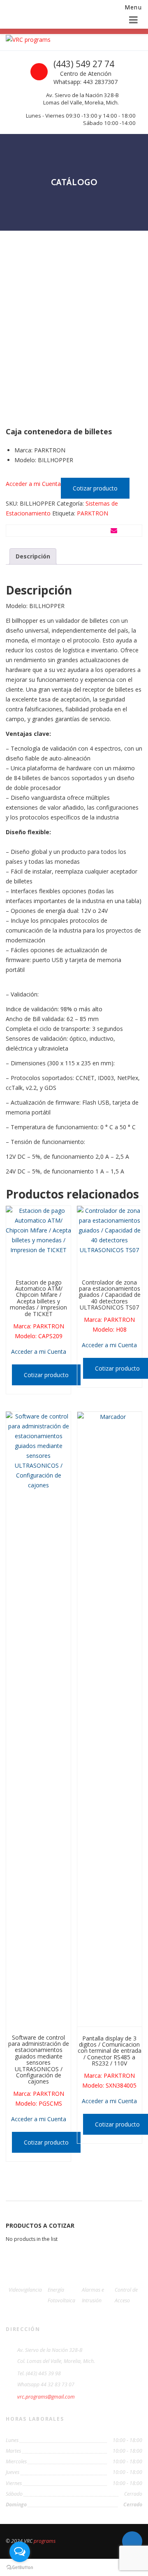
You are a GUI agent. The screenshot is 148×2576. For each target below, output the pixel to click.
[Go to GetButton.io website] (20, 2568)
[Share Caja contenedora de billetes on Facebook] (28, 531)
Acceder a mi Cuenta (33, 484)
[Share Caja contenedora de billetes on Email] (114, 531)
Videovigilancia (25, 2290)
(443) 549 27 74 (84, 64)
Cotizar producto (95, 488)
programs (45, 2541)
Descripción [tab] (33, 556)
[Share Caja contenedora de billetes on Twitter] (71, 531)
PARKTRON (92, 513)
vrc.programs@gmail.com (46, 2397)
